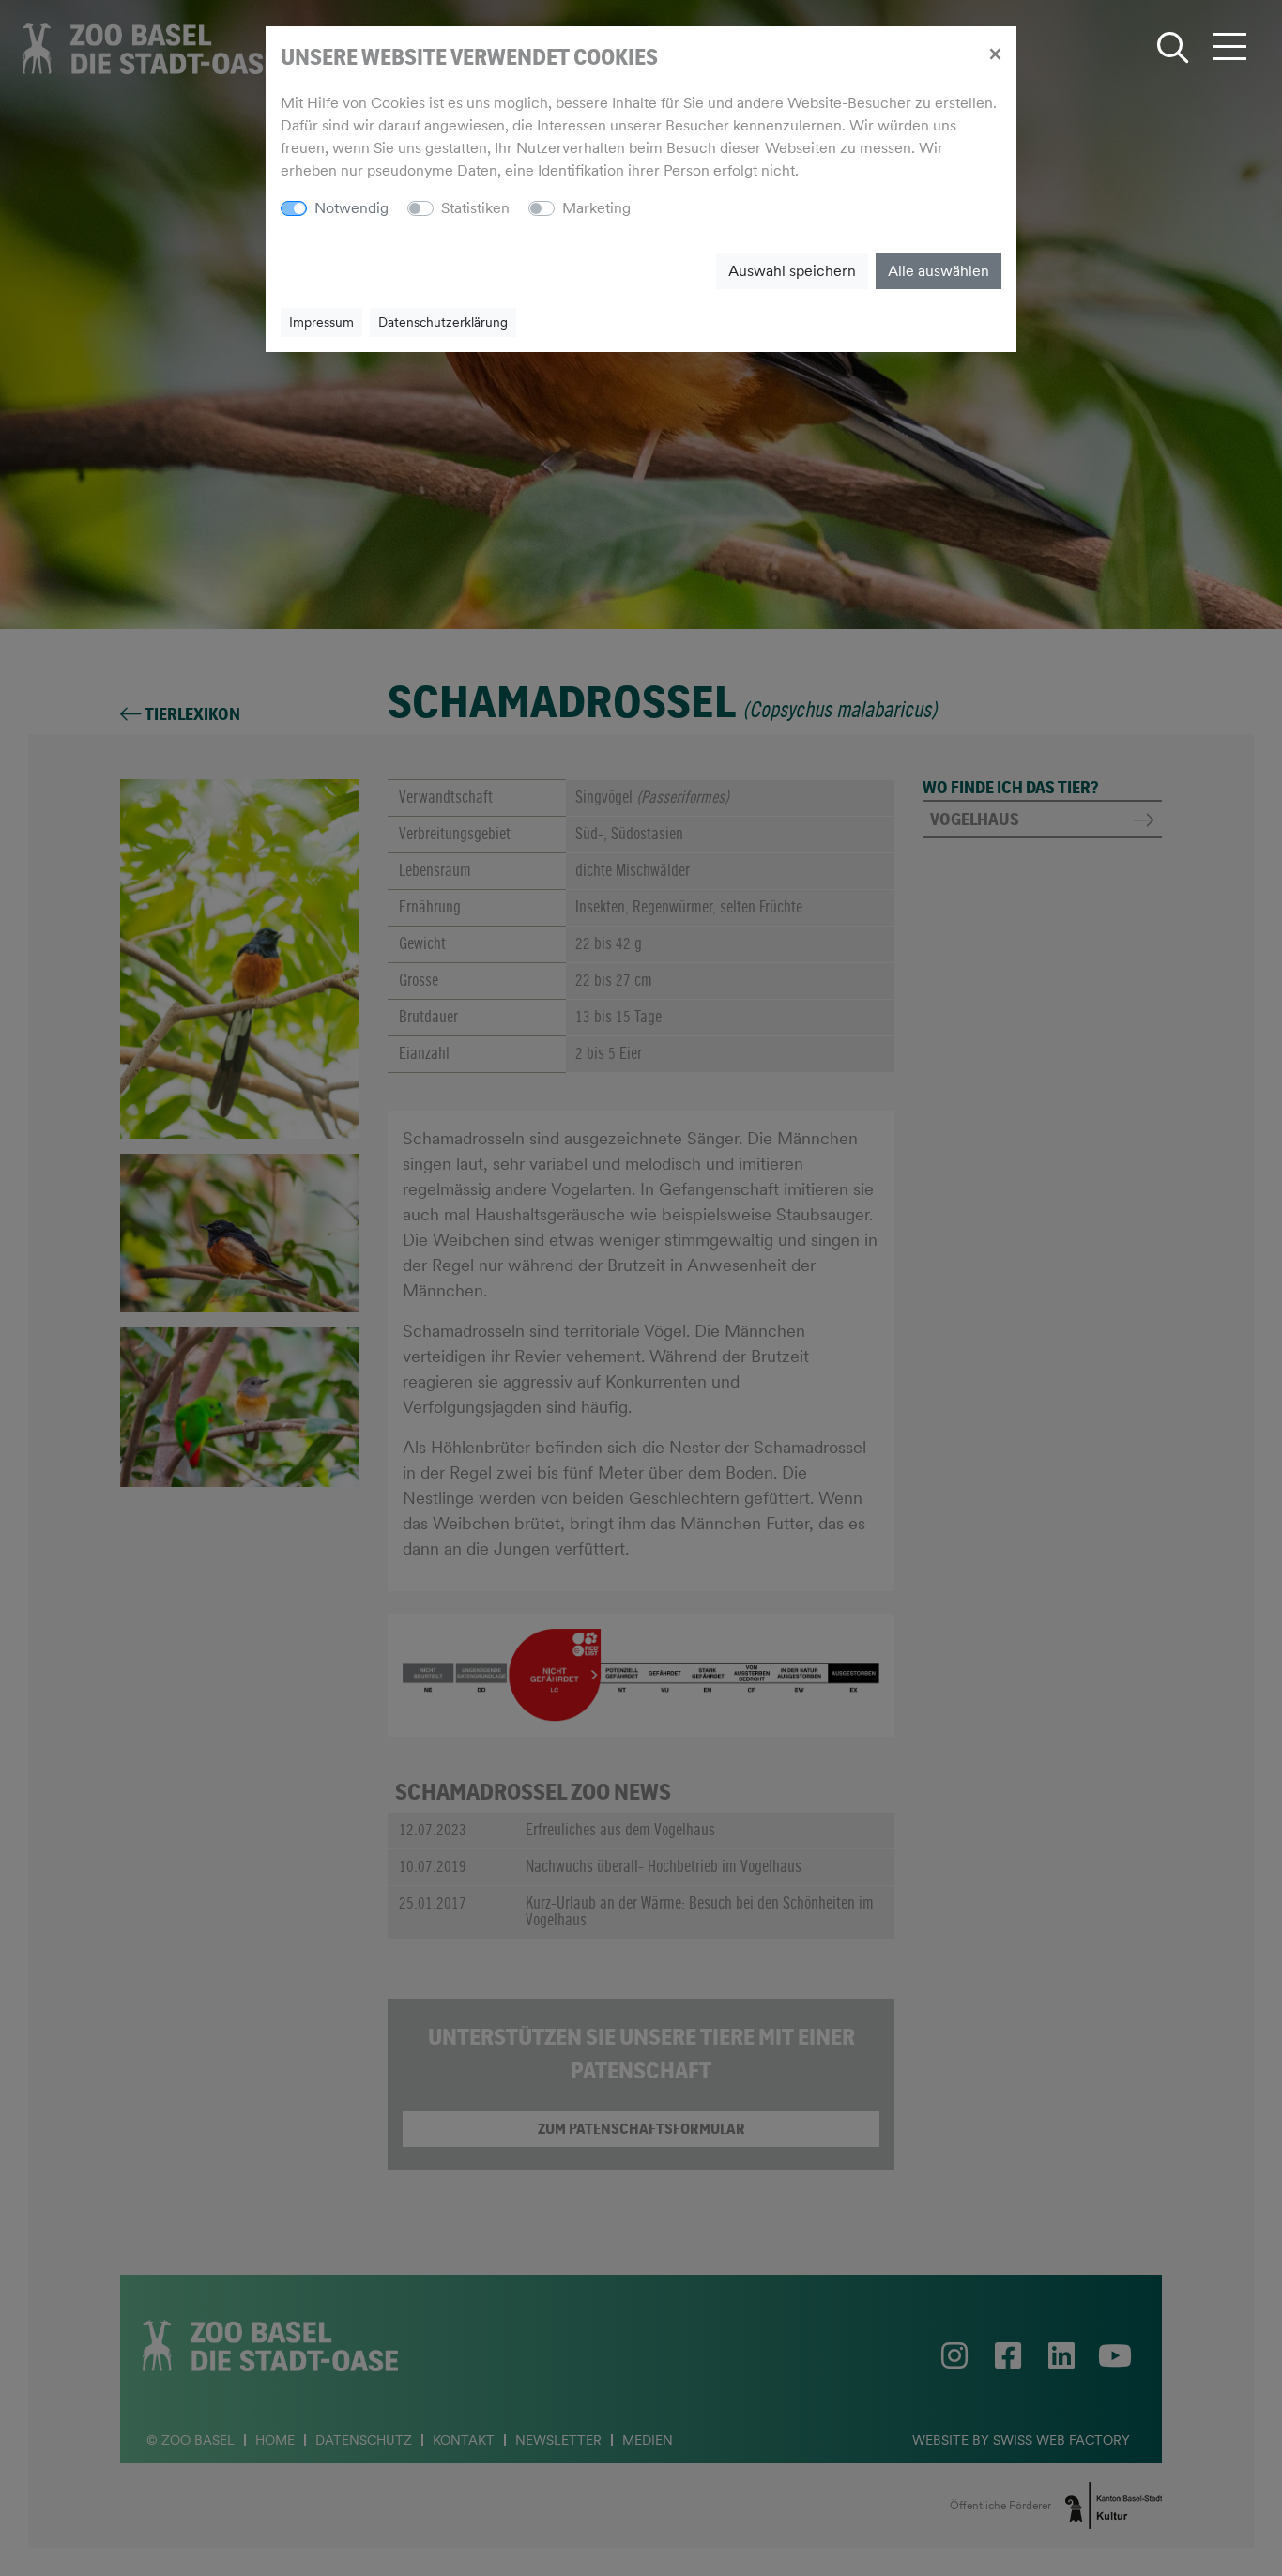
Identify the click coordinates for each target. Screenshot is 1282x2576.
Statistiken (475, 208)
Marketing (596, 208)
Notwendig (351, 208)
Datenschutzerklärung (443, 322)
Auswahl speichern (792, 271)
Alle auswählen (939, 271)
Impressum (321, 322)
